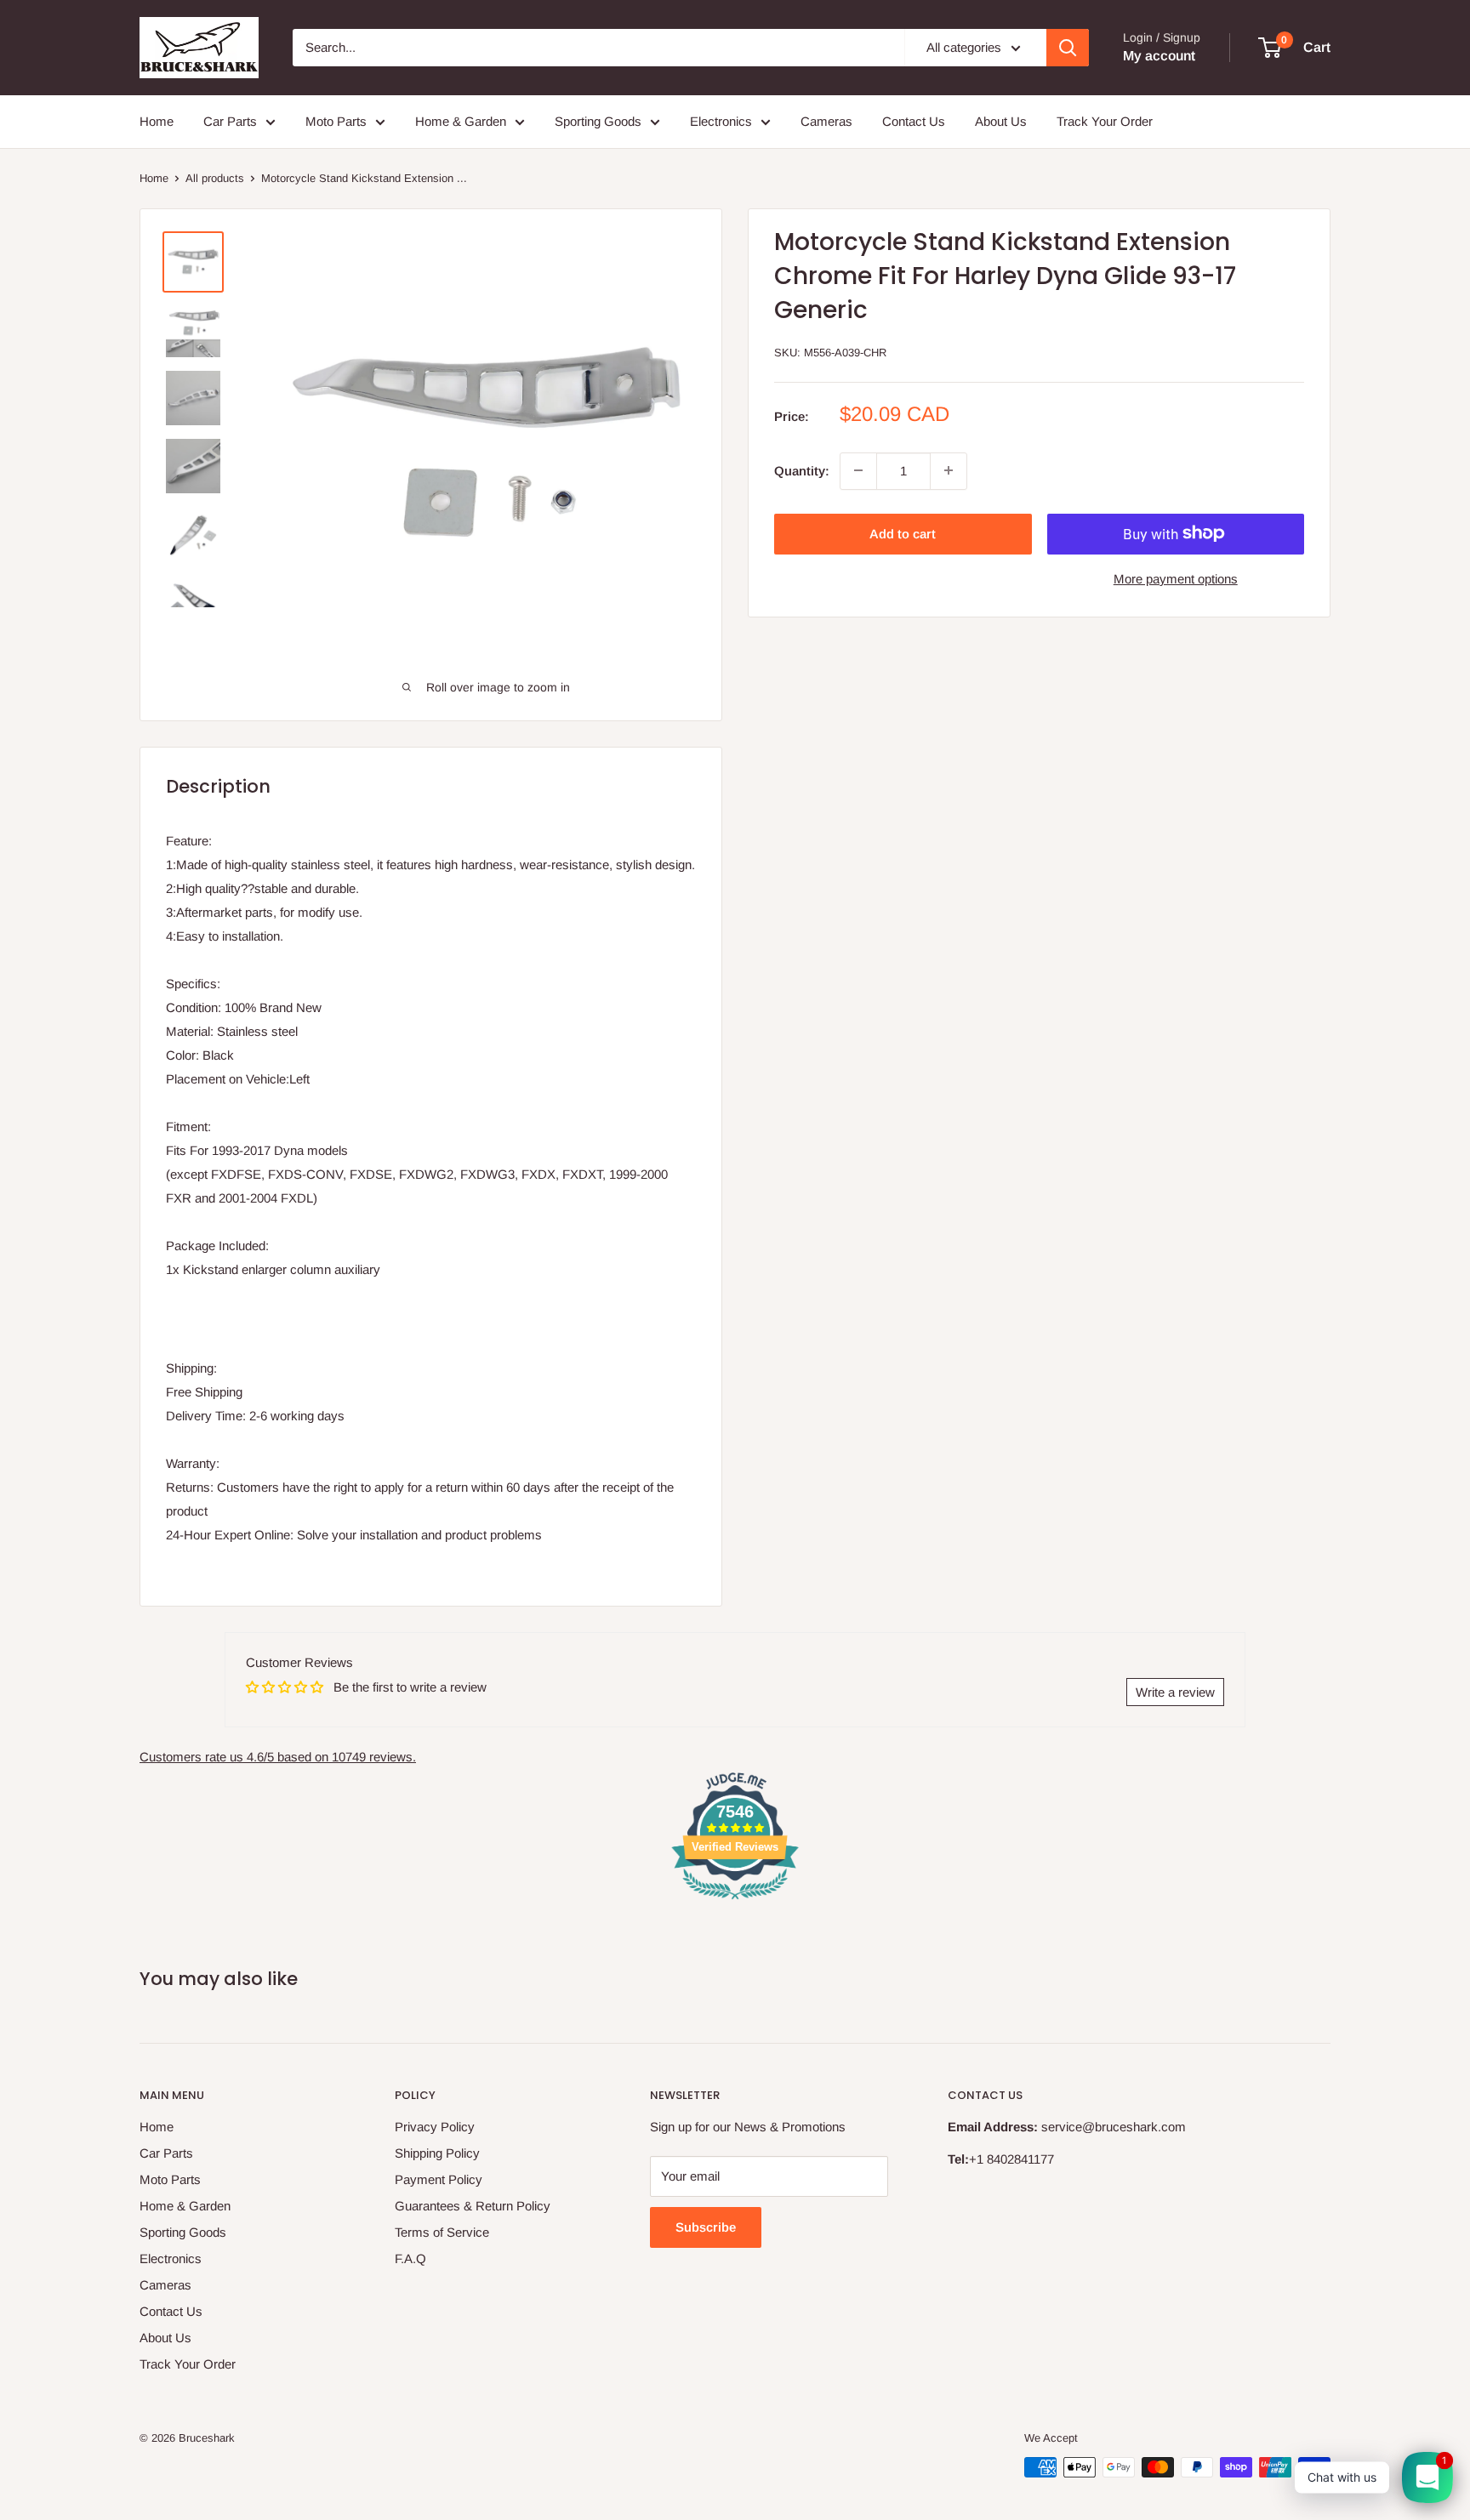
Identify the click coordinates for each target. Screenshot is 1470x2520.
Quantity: (802, 470)
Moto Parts (336, 121)
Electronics (721, 121)
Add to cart (903, 533)
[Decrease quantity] (858, 470)
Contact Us (914, 121)
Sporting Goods (598, 121)
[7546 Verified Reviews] (735, 1902)
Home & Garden (461, 121)
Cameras (826, 121)
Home (157, 121)
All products (215, 178)
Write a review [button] (1175, 1692)
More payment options (1176, 578)
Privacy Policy (435, 2127)
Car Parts (230, 121)
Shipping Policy (437, 2153)
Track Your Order (1105, 121)
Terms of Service (442, 2232)
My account (1159, 56)
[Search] (1068, 48)
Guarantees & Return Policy (473, 2206)
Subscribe (706, 2227)
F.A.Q (410, 2258)
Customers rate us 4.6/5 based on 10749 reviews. (278, 1757)
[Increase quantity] (949, 470)
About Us (1001, 121)
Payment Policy (439, 2179)
